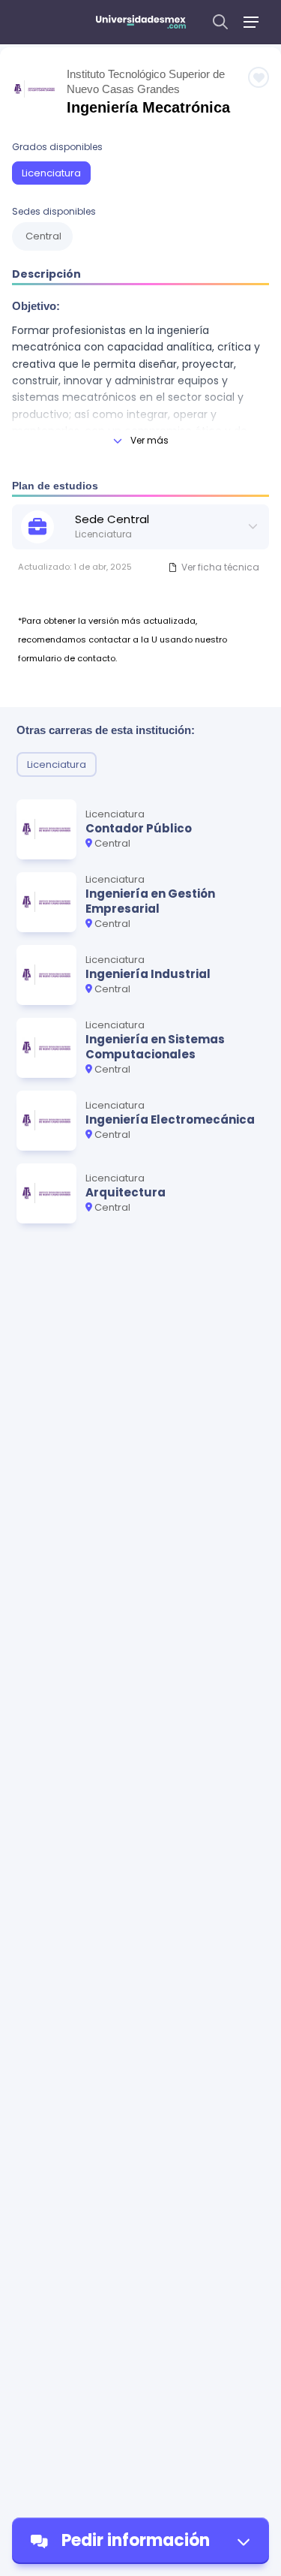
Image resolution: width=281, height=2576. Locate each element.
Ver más (149, 440)
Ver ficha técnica (220, 567)
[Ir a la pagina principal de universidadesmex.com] (141, 22)
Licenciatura (51, 173)
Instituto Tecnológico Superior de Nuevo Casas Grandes (146, 81)
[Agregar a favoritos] (259, 77)
